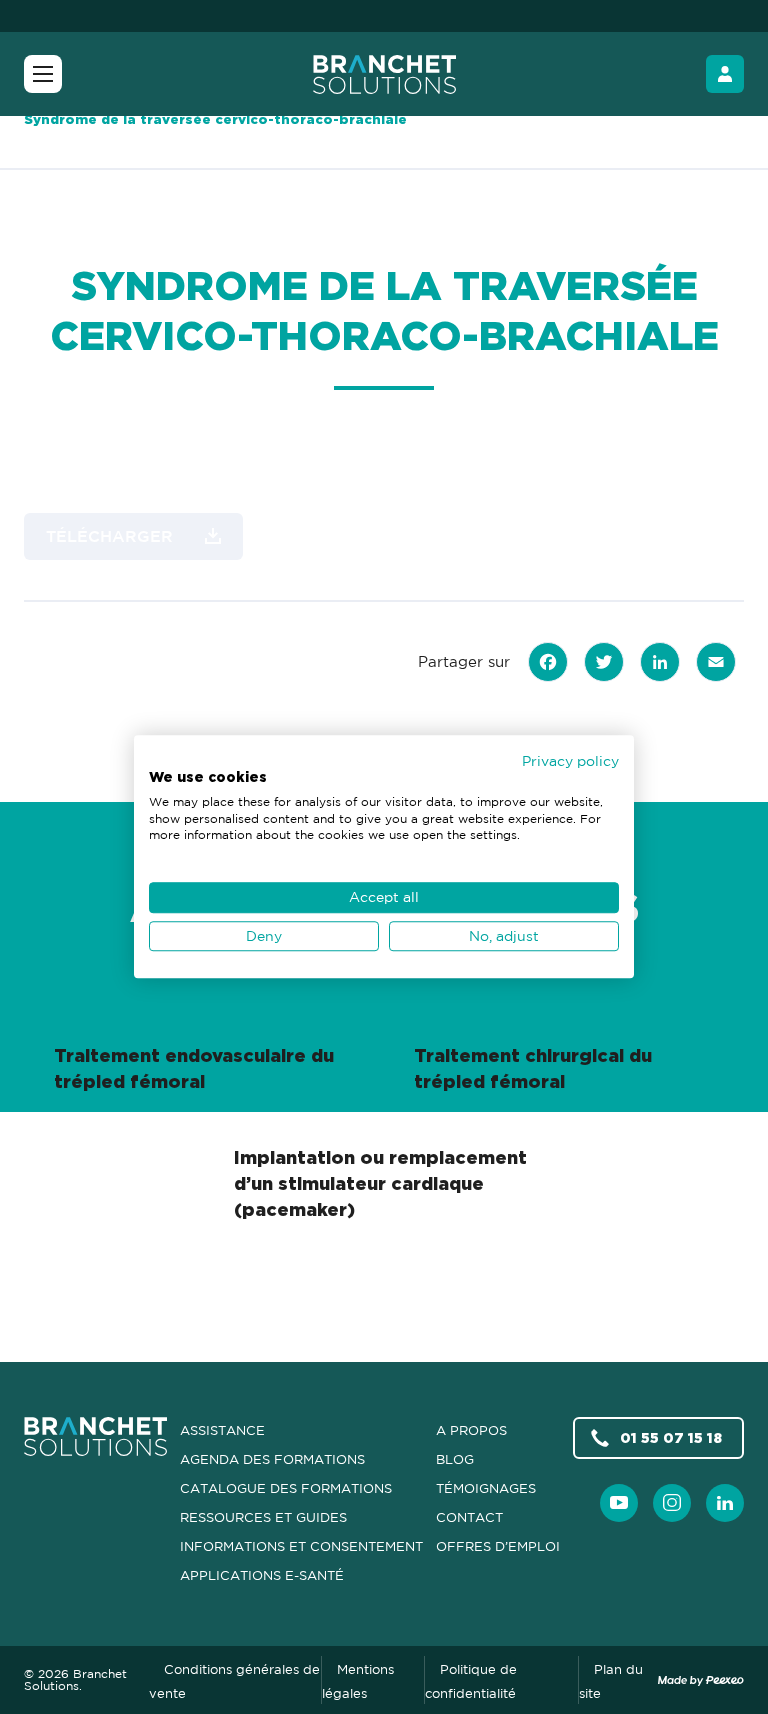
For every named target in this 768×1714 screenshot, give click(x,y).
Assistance (222, 1430)
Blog (455, 1459)
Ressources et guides (263, 1517)
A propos (471, 1430)
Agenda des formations (272, 1459)
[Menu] (43, 74)
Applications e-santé (262, 1575)
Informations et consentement (301, 1546)
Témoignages (486, 1488)
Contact (469, 1517)
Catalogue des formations (286, 1488)
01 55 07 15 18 (671, 1437)
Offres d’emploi (498, 1546)
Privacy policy (570, 760)
